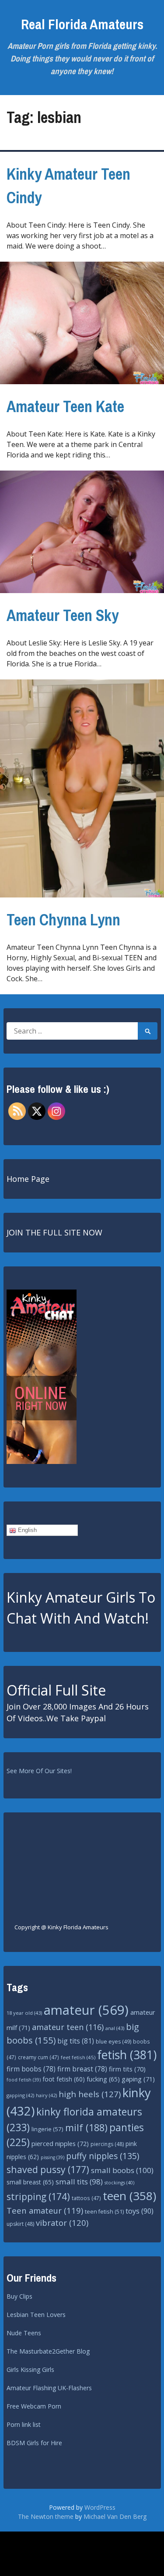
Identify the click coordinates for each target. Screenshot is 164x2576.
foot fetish (64, 2079)
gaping (138, 2079)
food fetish (24, 2080)
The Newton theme (46, 2516)
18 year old (24, 2013)
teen (129, 2196)
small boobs (122, 2170)
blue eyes (113, 2042)
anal (115, 2028)
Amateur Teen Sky (63, 615)
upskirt (20, 2224)
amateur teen (68, 2027)
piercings (107, 2144)
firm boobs (31, 2069)
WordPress (100, 2507)
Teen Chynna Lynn (63, 920)
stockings (119, 2182)
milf (86, 2127)
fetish (127, 2055)
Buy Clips (19, 2296)
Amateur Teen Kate (65, 406)
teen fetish (104, 2212)
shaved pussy (48, 2169)
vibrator (62, 2223)
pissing (52, 2157)
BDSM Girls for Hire (34, 2443)
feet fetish (78, 2057)
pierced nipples (60, 2143)
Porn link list (24, 2424)
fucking (103, 2079)
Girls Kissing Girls (30, 2370)
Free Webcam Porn (34, 2406)
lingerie (47, 2129)
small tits (79, 2182)
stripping (38, 2197)
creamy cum (38, 2057)
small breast (30, 2182)
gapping (20, 2095)
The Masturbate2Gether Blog (48, 2351)
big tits (76, 2041)
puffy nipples (103, 2156)
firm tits (127, 2069)
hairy (46, 2095)
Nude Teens (24, 2333)
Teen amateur (45, 2210)
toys (140, 2211)
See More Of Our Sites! (39, 1771)
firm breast (82, 2069)
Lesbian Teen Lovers (36, 2315)
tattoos (86, 2198)
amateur (86, 2010)
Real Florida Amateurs (82, 24)
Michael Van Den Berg (115, 2516)
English (26, 1530)
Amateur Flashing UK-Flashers (49, 2388)
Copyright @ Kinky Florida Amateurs (61, 1927)
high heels (90, 2094)
